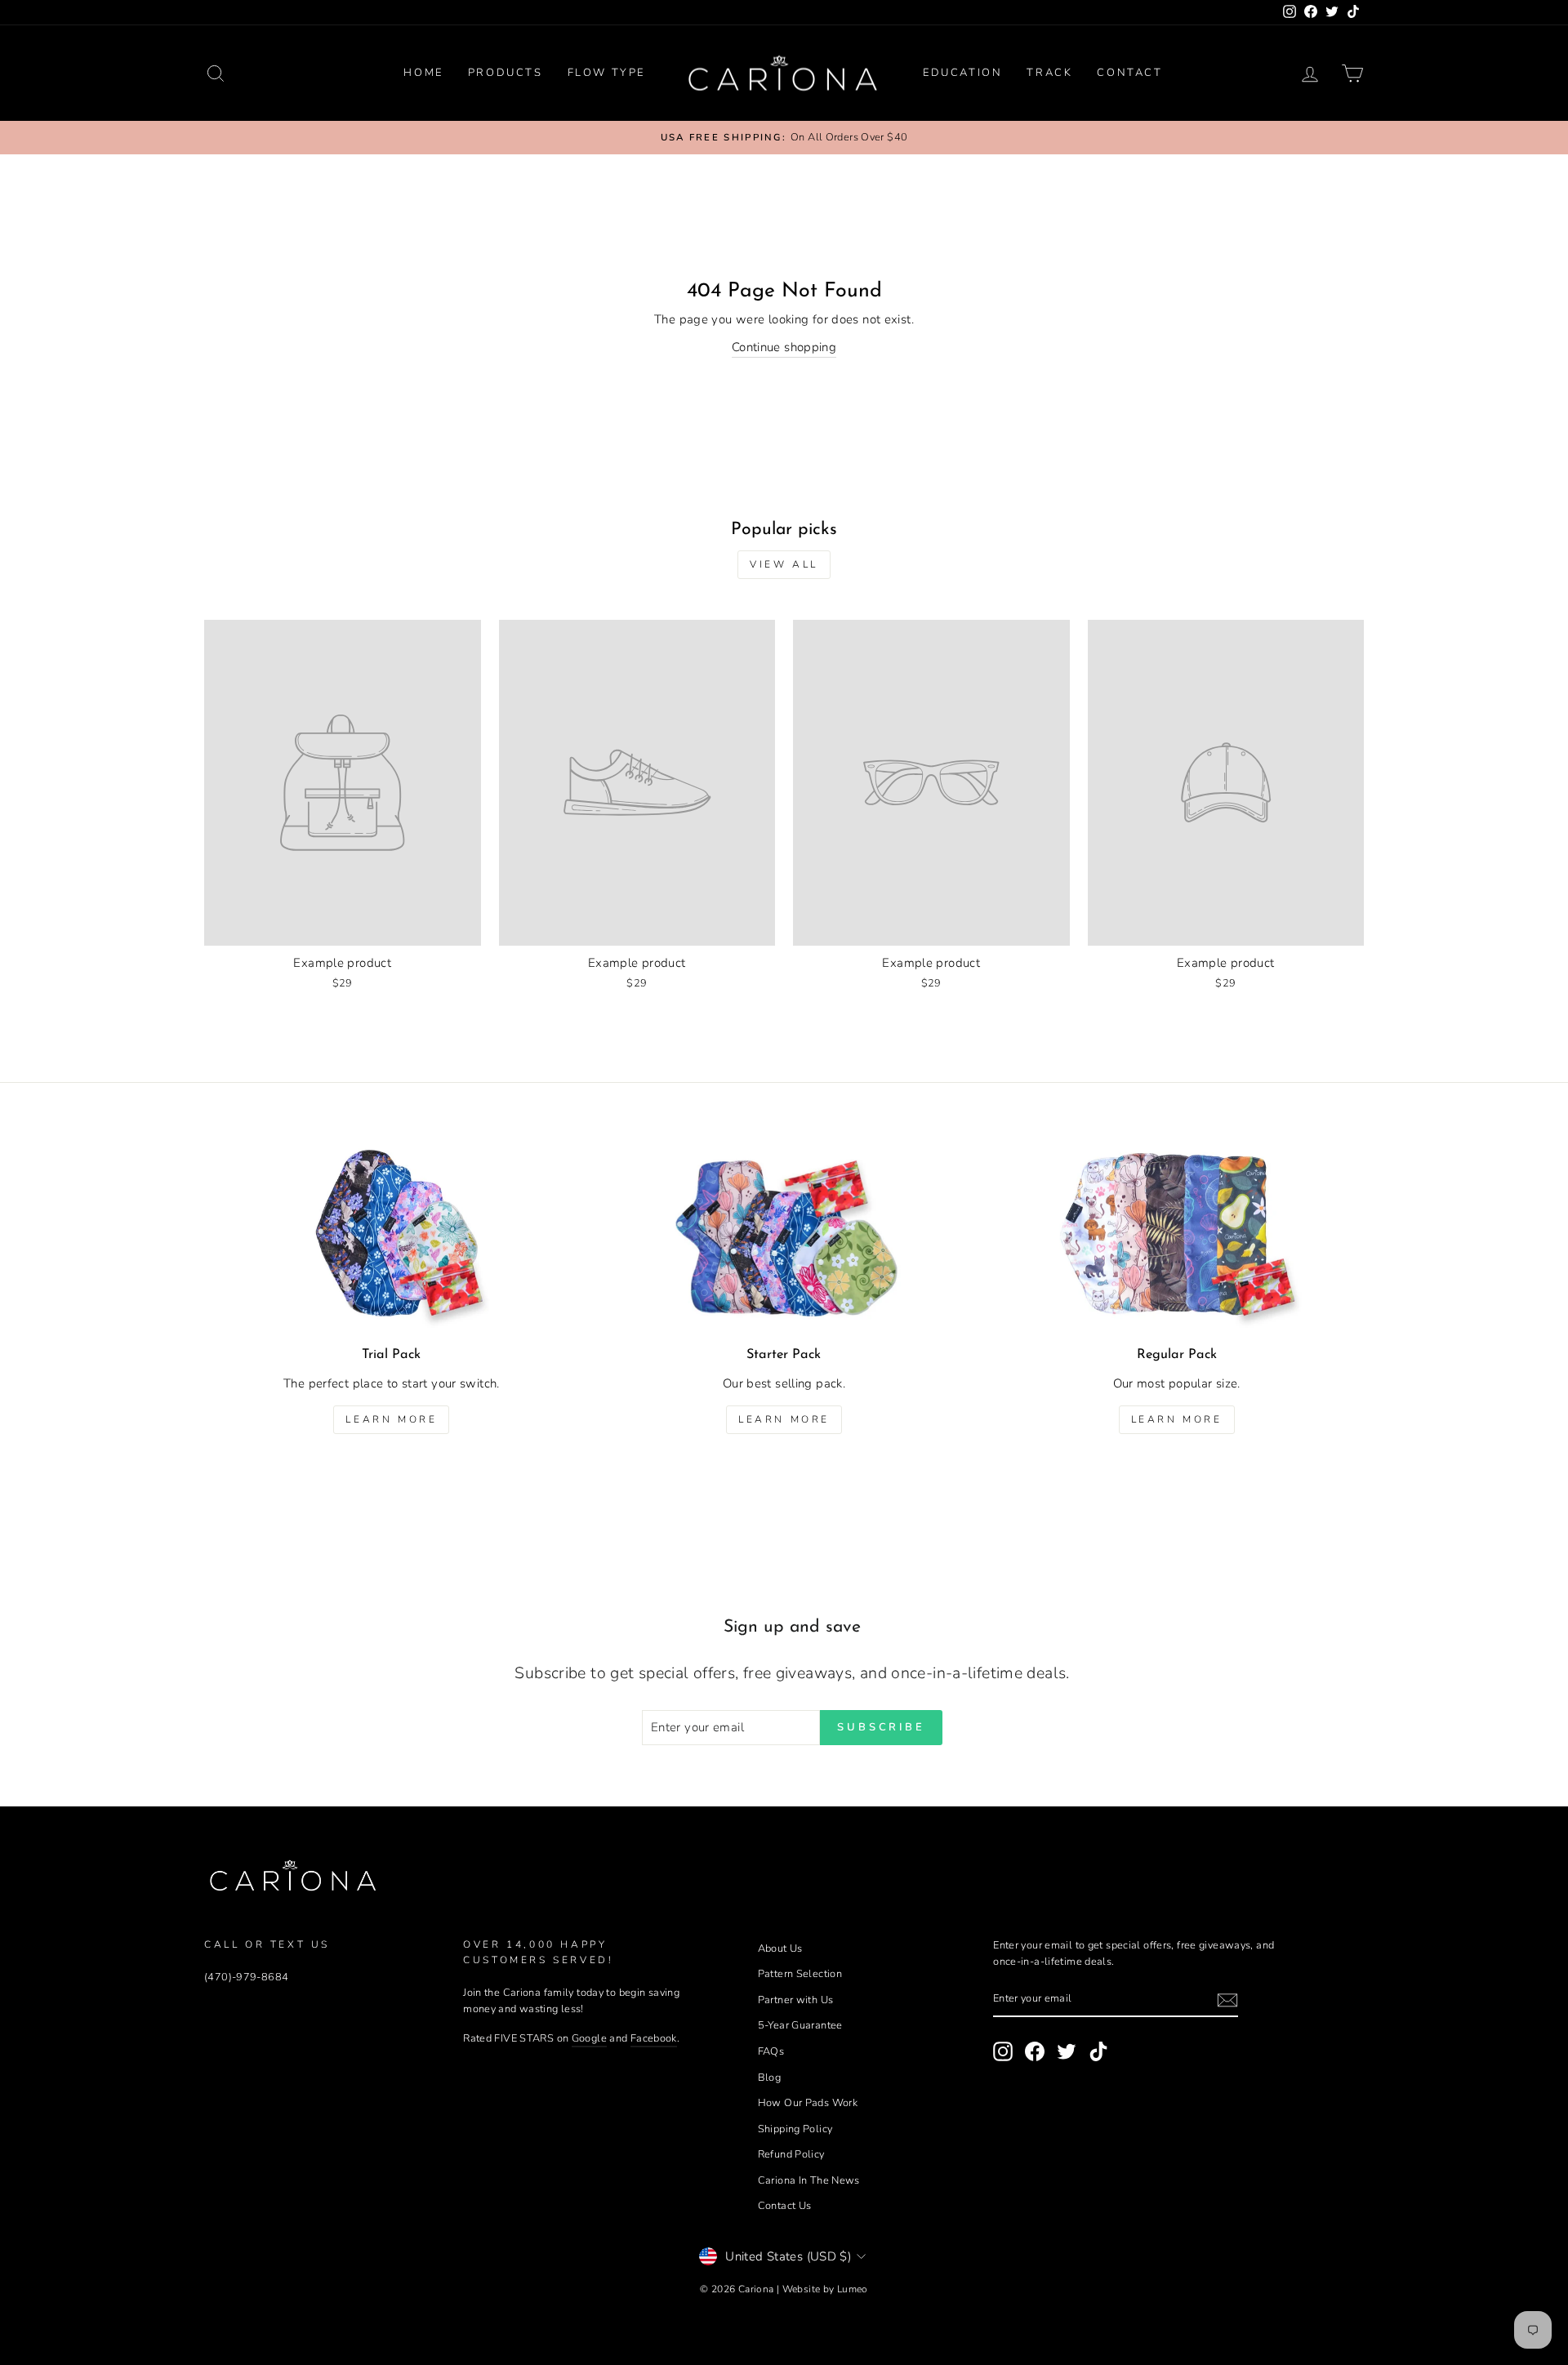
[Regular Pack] (1176, 1238)
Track (1049, 73)
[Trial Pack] (392, 1238)
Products (506, 73)
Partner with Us (796, 2000)
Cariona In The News (809, 2180)
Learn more (391, 1419)
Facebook (654, 2038)
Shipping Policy (795, 2129)
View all (784, 564)
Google (589, 2038)
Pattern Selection (800, 1974)
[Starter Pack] (784, 1238)
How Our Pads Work (808, 2103)
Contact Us (785, 2206)
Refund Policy (791, 2154)
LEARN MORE (1177, 1419)
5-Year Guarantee (800, 2025)
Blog (770, 2078)
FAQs (771, 2051)
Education (962, 73)
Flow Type (606, 73)
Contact (1129, 73)
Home (423, 73)
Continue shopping (784, 347)
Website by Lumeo (825, 2289)
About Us (780, 1949)
